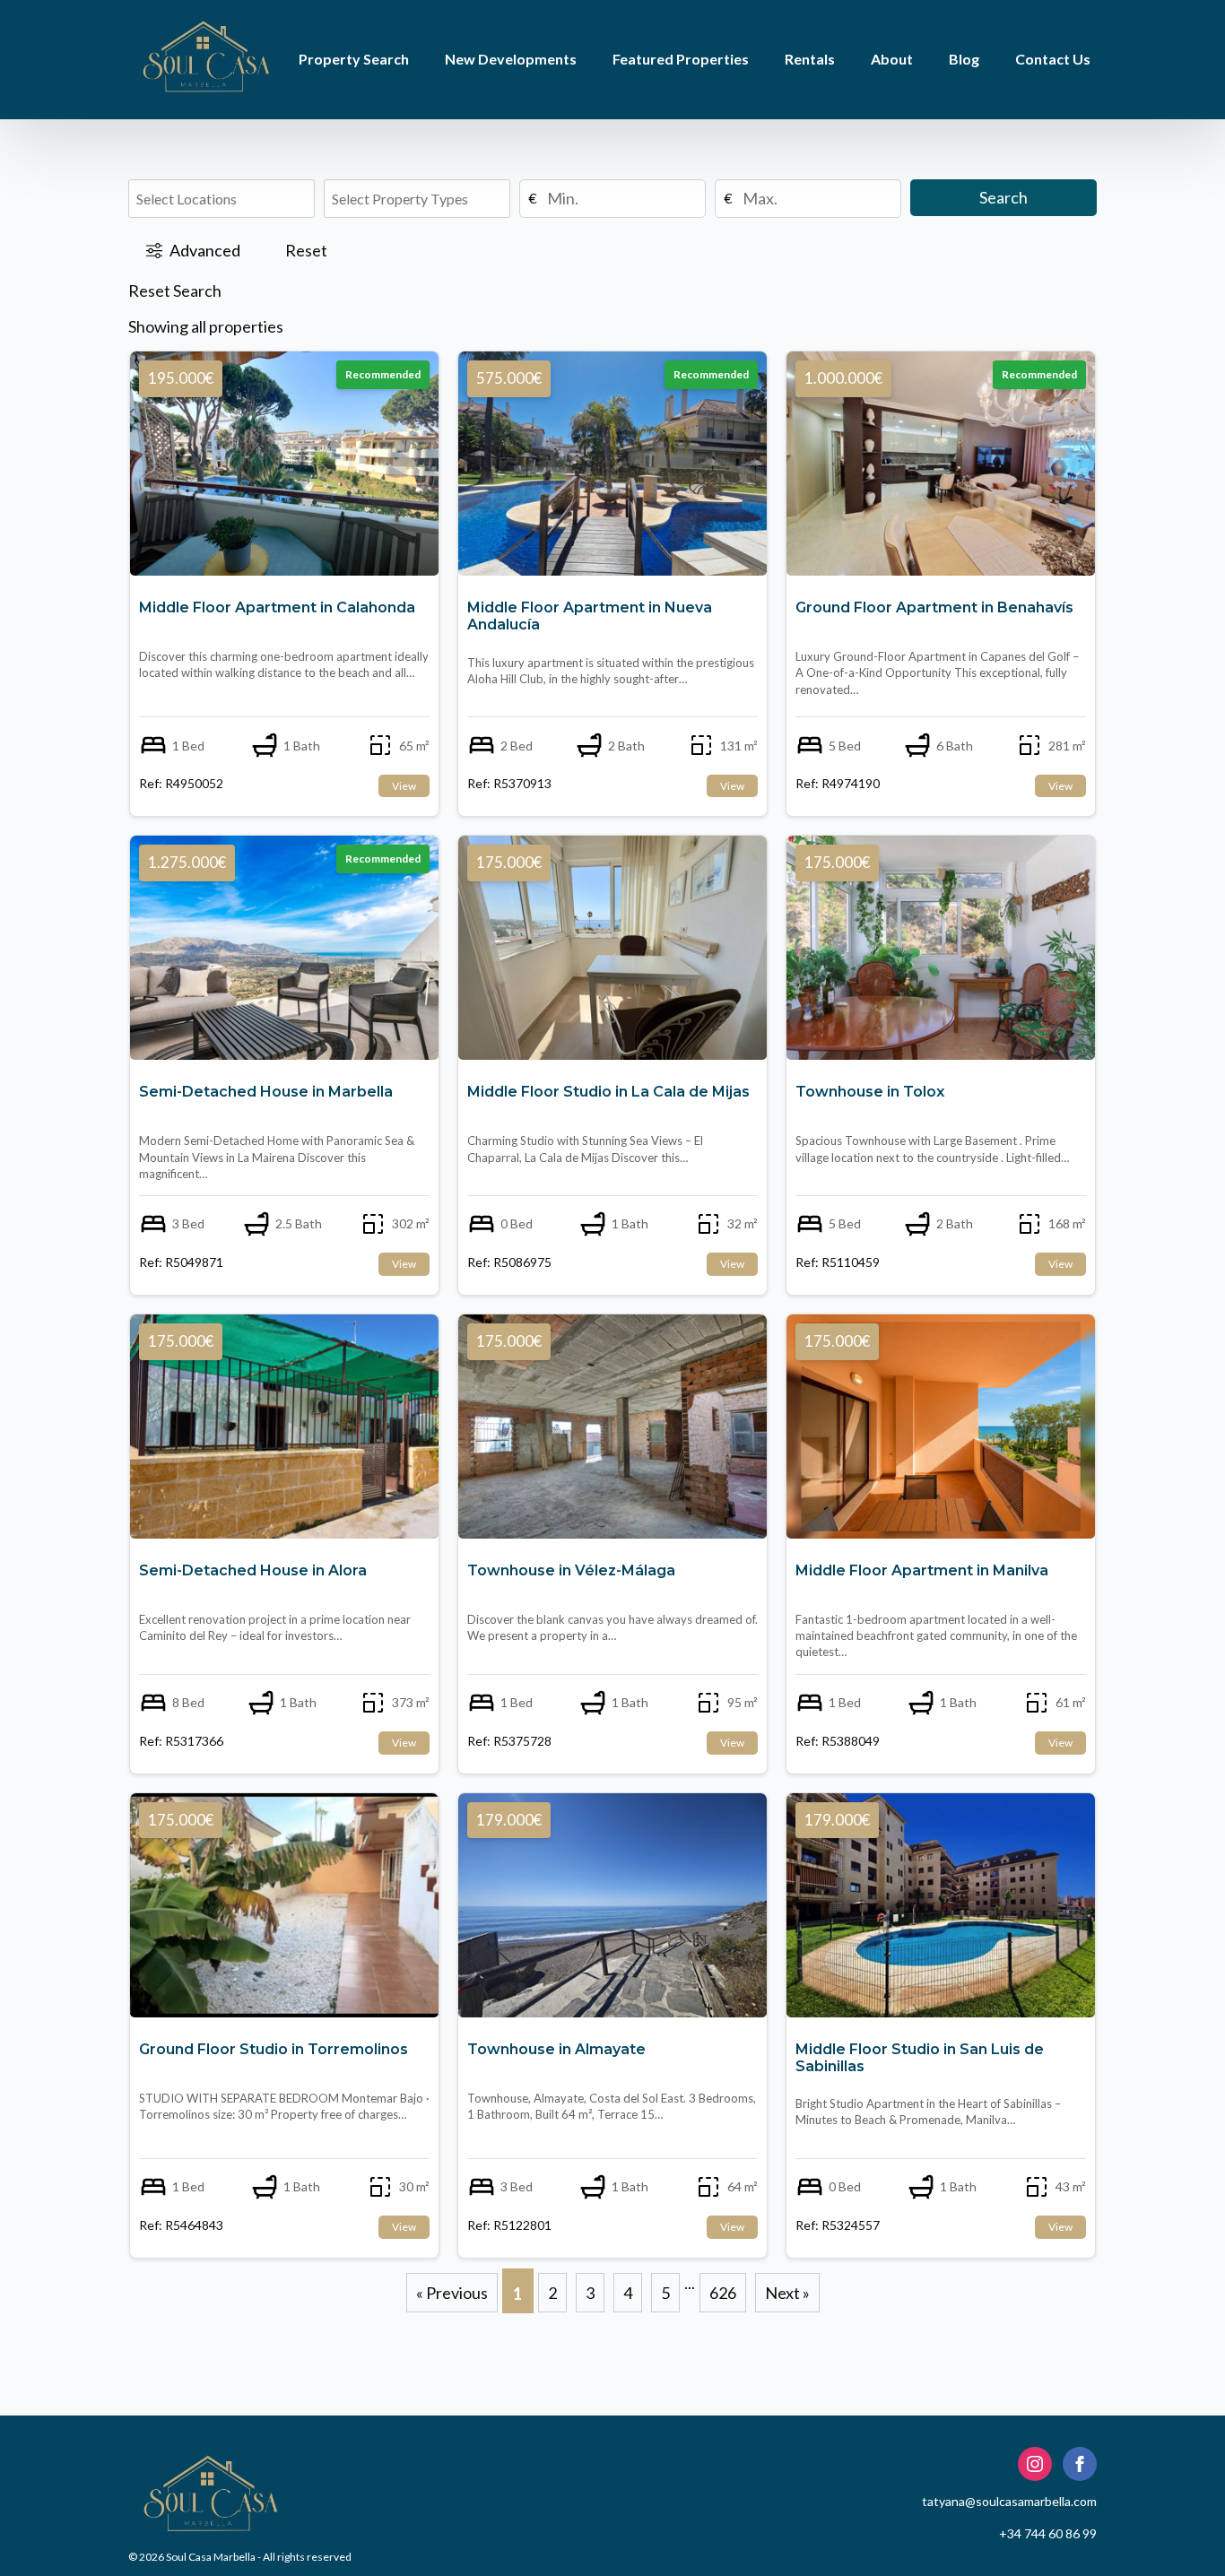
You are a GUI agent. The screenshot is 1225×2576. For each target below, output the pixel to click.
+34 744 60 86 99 (1048, 2533)
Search (1003, 197)
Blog (964, 59)
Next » (787, 2293)
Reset (306, 250)
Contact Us (1053, 59)
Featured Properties (681, 59)
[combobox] (220, 199)
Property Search (354, 59)
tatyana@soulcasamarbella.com (1009, 2501)
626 (723, 2293)
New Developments (511, 59)
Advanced (205, 250)
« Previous (452, 2293)
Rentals (810, 59)
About (892, 59)
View (404, 786)
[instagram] (1035, 2464)
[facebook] (1080, 2464)
